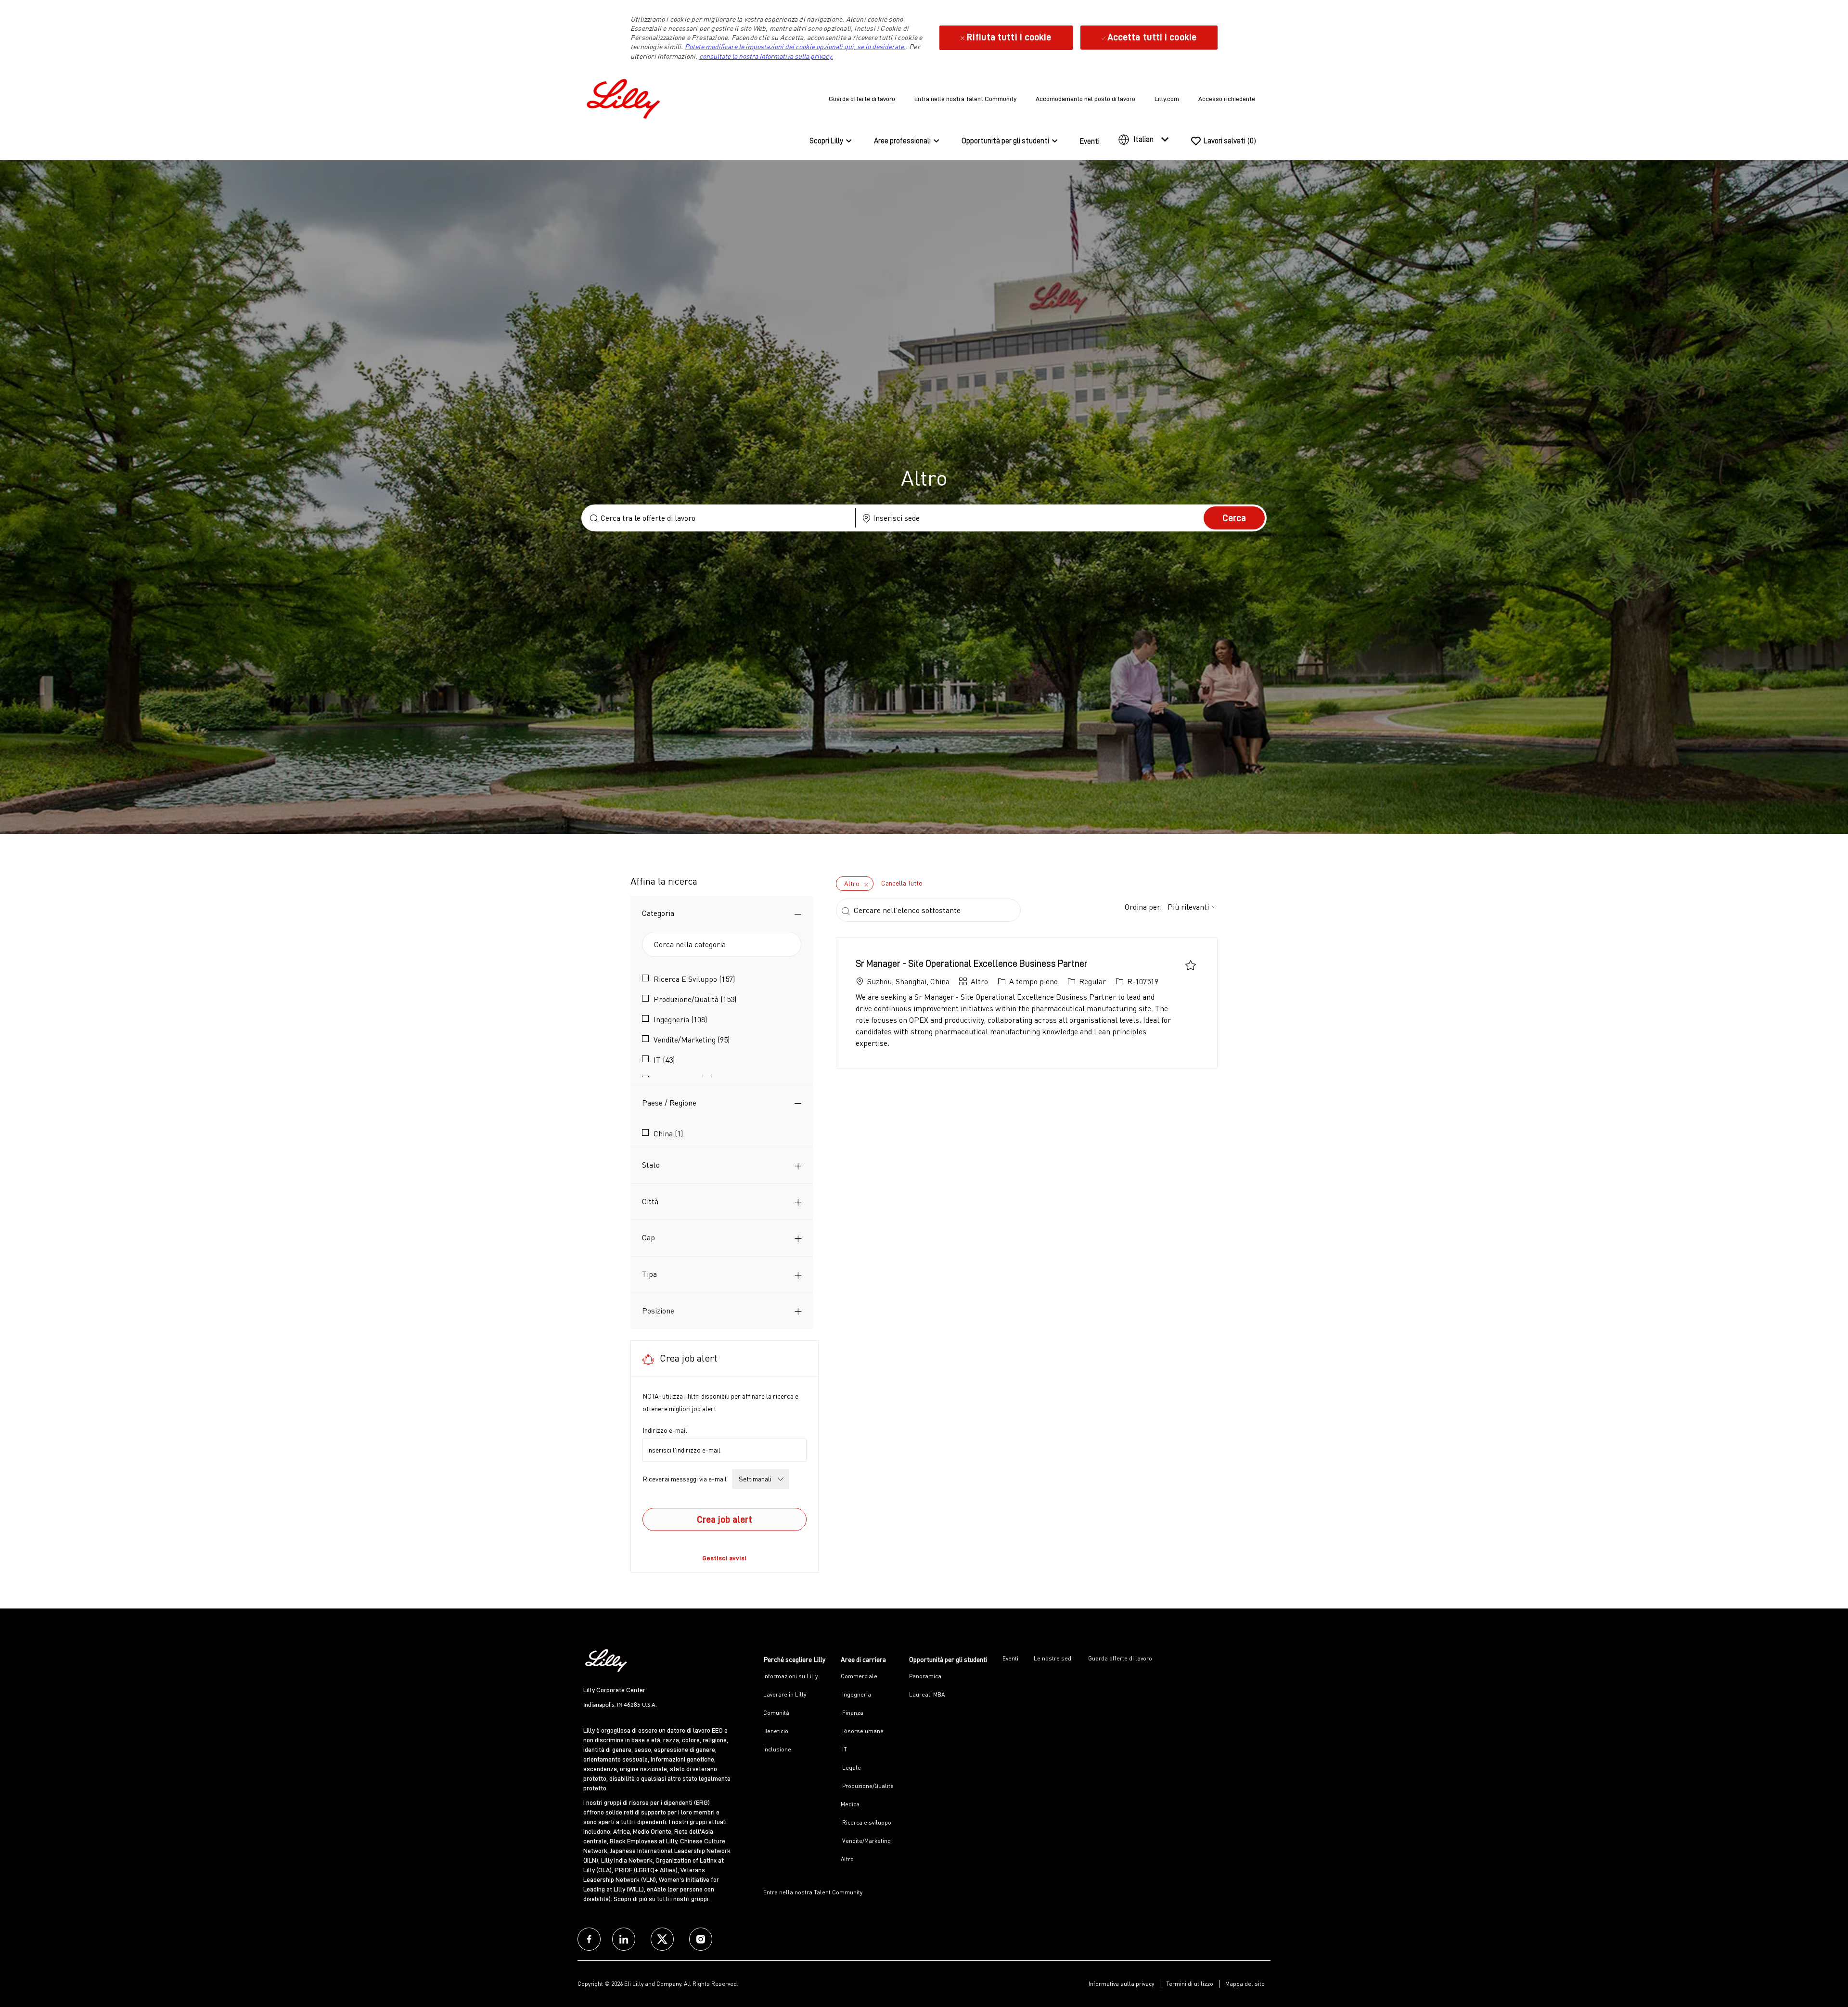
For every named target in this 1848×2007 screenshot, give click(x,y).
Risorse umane (862, 1731)
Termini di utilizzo (1190, 1984)
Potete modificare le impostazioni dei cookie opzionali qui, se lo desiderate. (795, 46)
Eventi (1090, 142)
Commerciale (859, 1676)
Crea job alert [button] (725, 1519)
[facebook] (589, 1939)
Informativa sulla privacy (1121, 1984)
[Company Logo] (626, 97)
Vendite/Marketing (866, 1841)
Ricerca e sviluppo (866, 1822)
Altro (847, 1859)
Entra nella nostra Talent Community (965, 99)
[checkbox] (1191, 965)
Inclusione (777, 1749)
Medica (850, 1804)
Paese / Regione (669, 1103)
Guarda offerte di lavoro (862, 99)
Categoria (658, 913)
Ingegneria (856, 1694)
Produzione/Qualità (867, 1786)
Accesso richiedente (1227, 99)
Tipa (649, 1274)
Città (650, 1201)
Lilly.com (1167, 99)
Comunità (776, 1713)
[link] (724, 1558)
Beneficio (776, 1731)
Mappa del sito (1245, 1984)
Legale (851, 1768)
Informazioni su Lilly (790, 1676)
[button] (1234, 518)
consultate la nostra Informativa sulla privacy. (766, 56)
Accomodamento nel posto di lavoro (1085, 99)
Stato (651, 1165)
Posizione (658, 1311)
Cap (648, 1237)
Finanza (852, 1713)
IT (844, 1749)
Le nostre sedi (1053, 1658)
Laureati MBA (927, 1694)
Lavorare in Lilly (785, 1694)
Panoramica (925, 1676)
